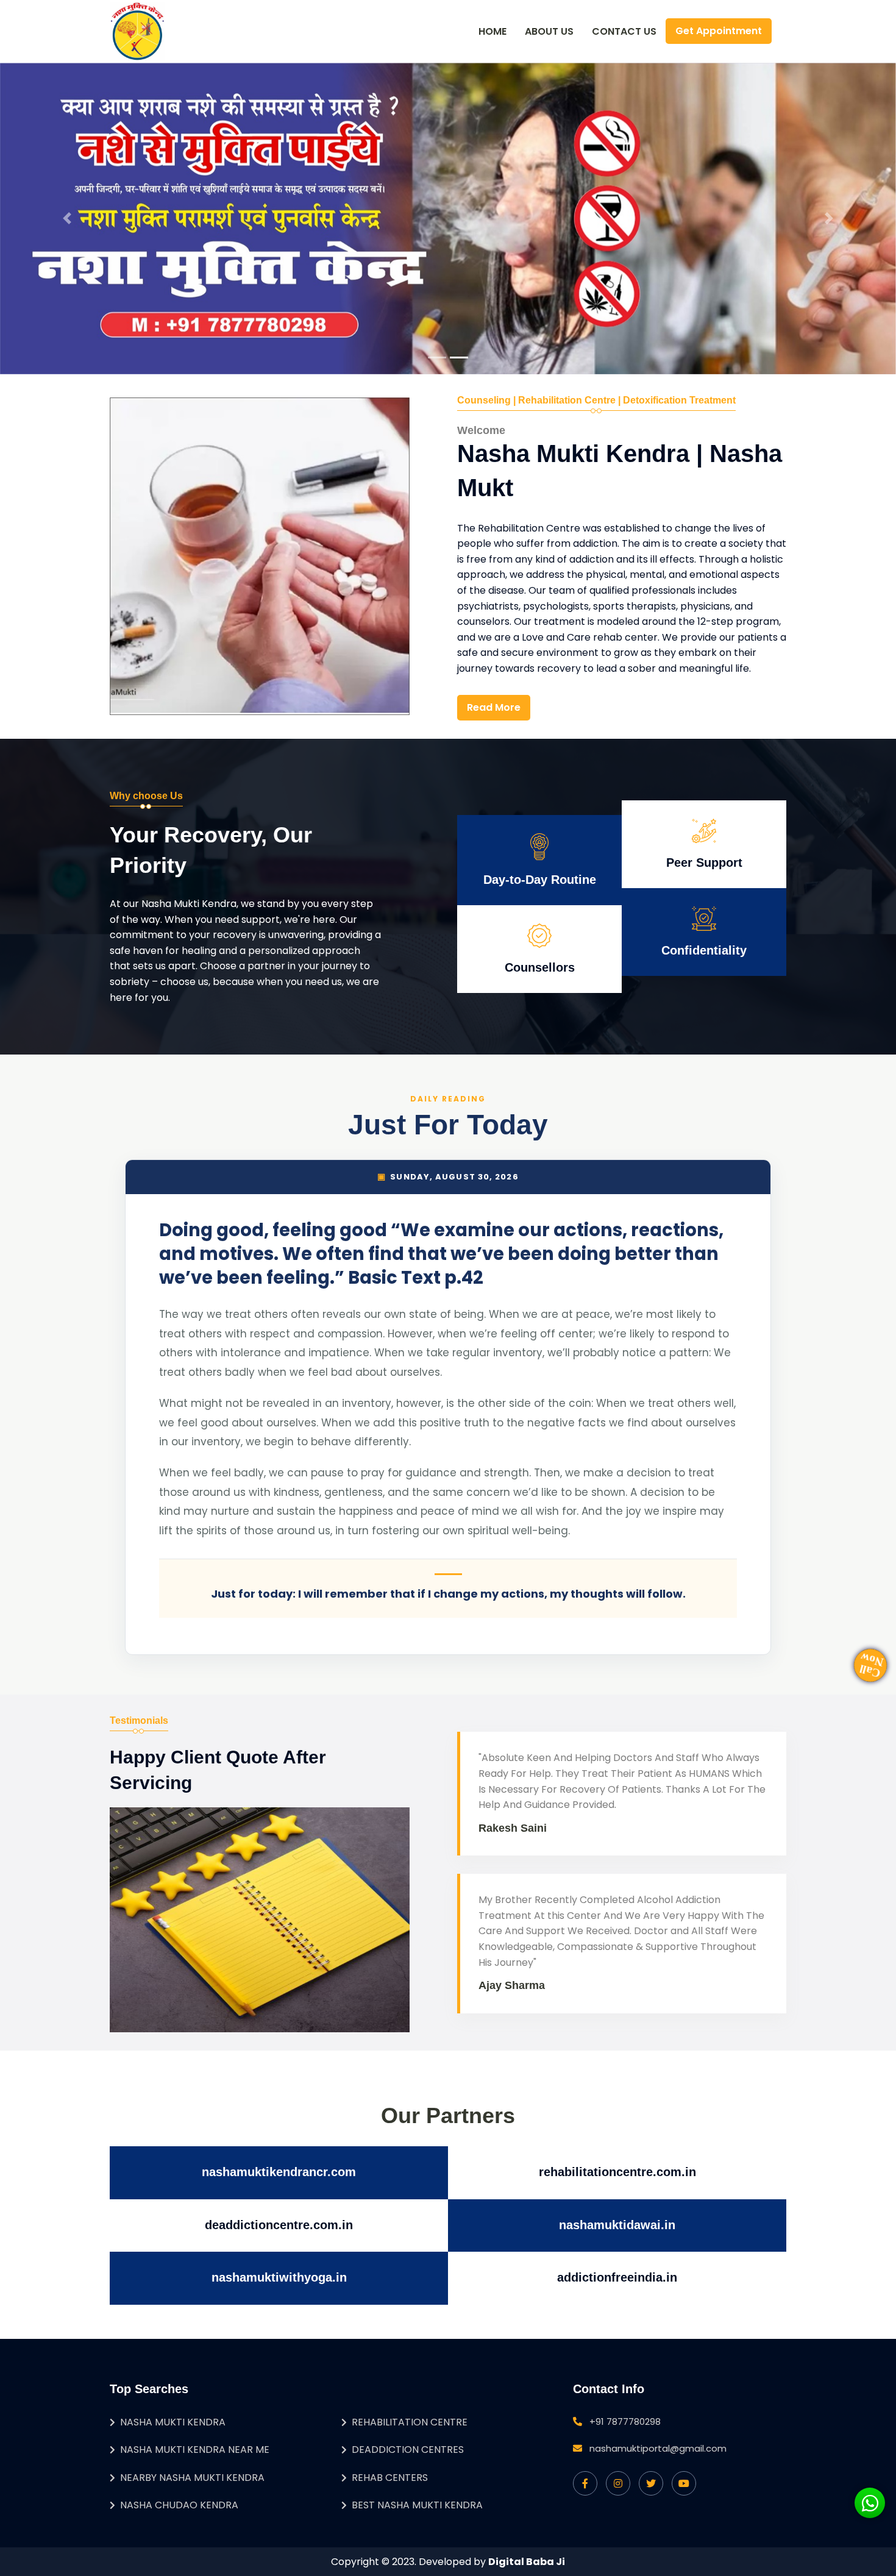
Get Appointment (719, 31)
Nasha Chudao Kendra (179, 2505)
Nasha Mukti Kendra (173, 2422)
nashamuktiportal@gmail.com (658, 2448)
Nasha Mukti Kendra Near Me (195, 2450)
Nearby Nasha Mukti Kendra (192, 2478)
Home (492, 31)
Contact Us (624, 31)
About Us (549, 31)
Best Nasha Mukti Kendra (417, 2505)
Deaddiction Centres (408, 2450)
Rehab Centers (390, 2478)
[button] (67, 219)
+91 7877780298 (625, 2421)
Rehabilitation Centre (410, 2422)
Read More (494, 707)
